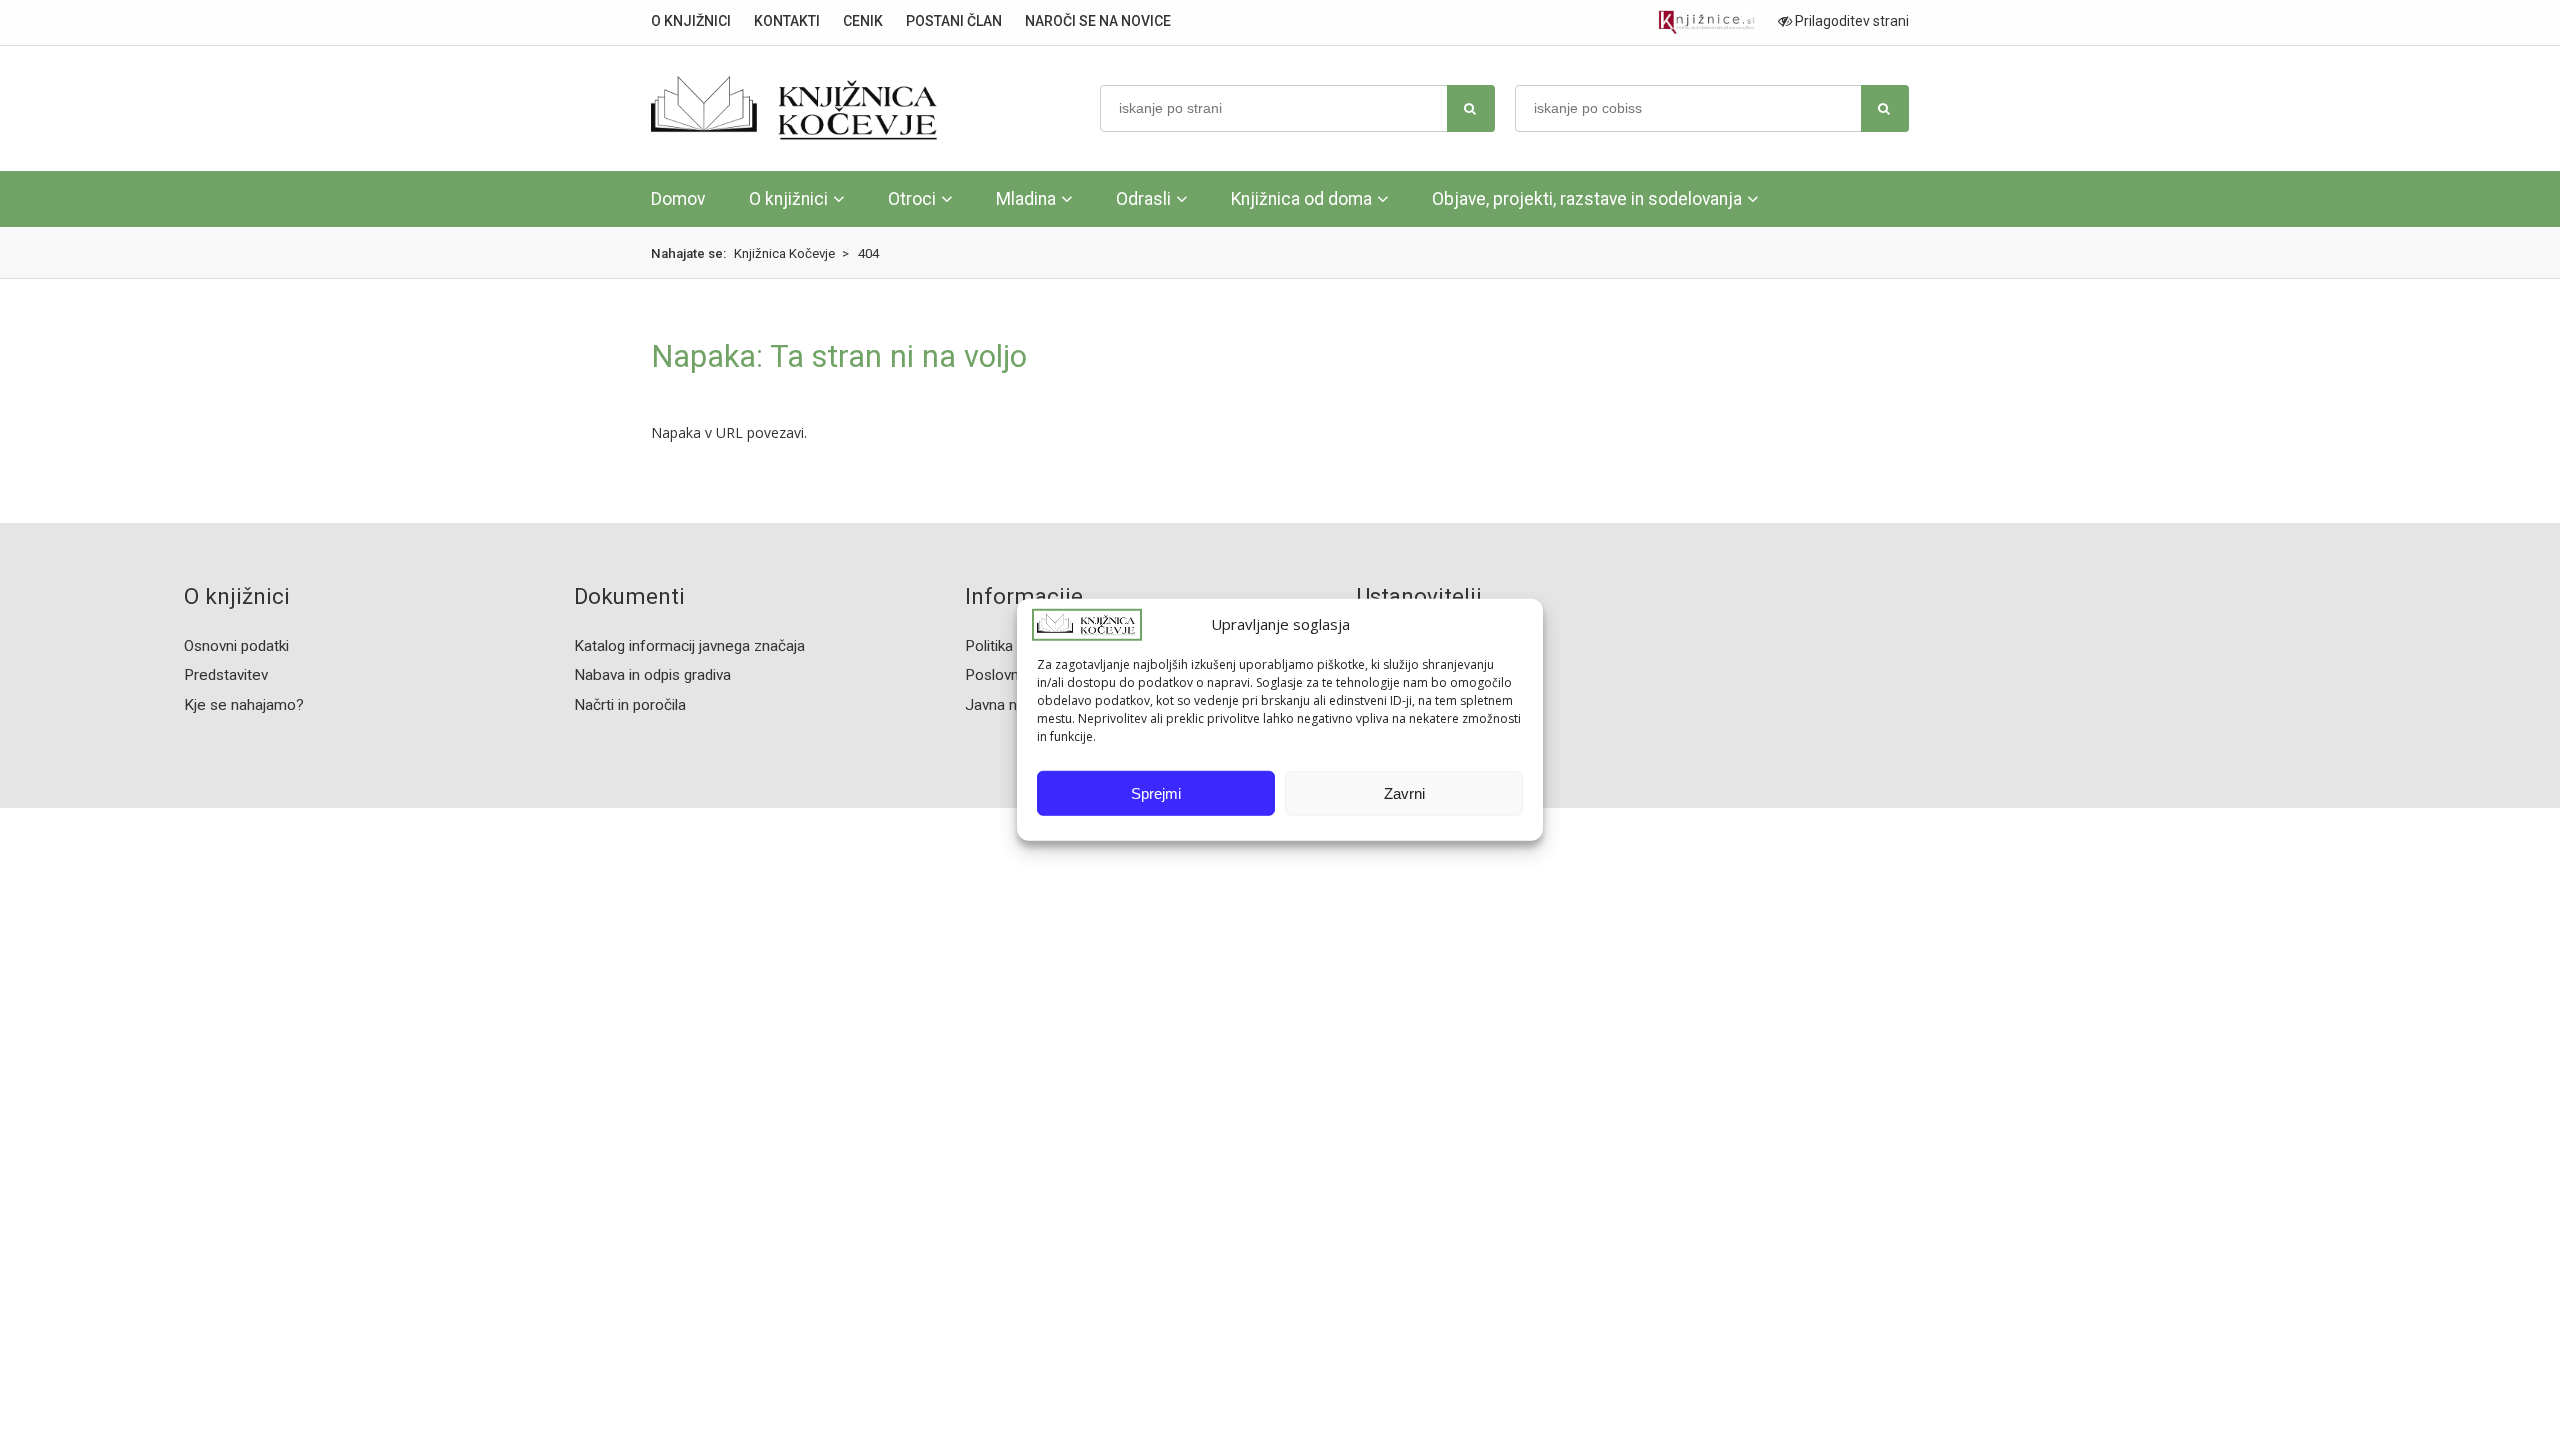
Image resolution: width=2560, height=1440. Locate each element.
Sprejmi (1156, 793)
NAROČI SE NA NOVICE (1098, 21)
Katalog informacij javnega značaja (689, 646)
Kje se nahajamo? (244, 705)
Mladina (1026, 199)
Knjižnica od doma (1301, 199)
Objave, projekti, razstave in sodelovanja (1587, 199)
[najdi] (1471, 108)
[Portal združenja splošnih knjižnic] (1706, 22)
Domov (678, 199)
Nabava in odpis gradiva (652, 675)
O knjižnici (788, 199)
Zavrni (1404, 793)
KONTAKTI (787, 21)
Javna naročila (1013, 705)
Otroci (912, 199)
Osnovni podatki (236, 646)
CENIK (863, 21)
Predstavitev (226, 675)
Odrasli (1143, 199)
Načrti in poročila (630, 705)
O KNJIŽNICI (691, 21)
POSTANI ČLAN (954, 21)
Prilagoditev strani (1850, 21)
